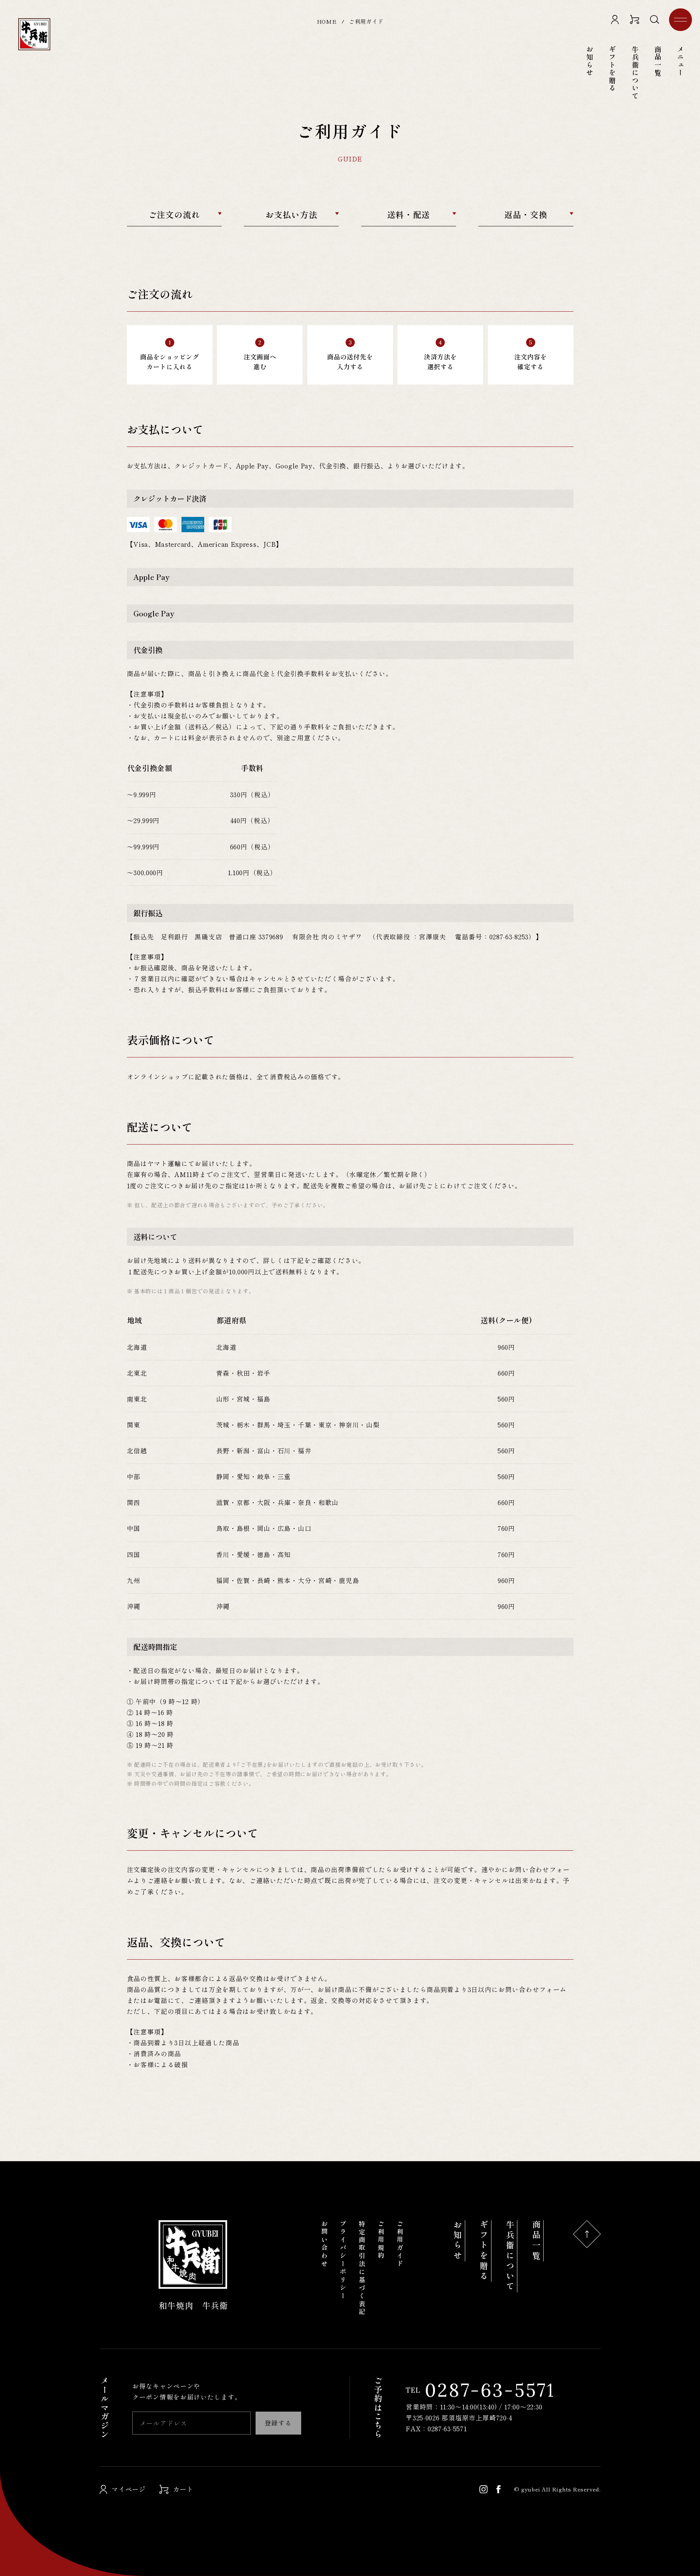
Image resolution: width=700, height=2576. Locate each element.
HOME (327, 21)
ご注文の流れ (174, 214)
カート (183, 2489)
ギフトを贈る (612, 69)
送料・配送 (409, 214)
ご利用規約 (381, 2240)
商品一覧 (536, 2241)
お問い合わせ (324, 2244)
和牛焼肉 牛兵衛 (193, 2305)
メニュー (680, 20)
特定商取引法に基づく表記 (362, 2268)
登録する (278, 2423)
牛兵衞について (510, 2256)
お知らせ (458, 2241)
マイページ (129, 2489)
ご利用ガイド (400, 2244)
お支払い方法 (291, 214)
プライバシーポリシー (343, 2260)
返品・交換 (526, 214)
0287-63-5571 (481, 2390)
